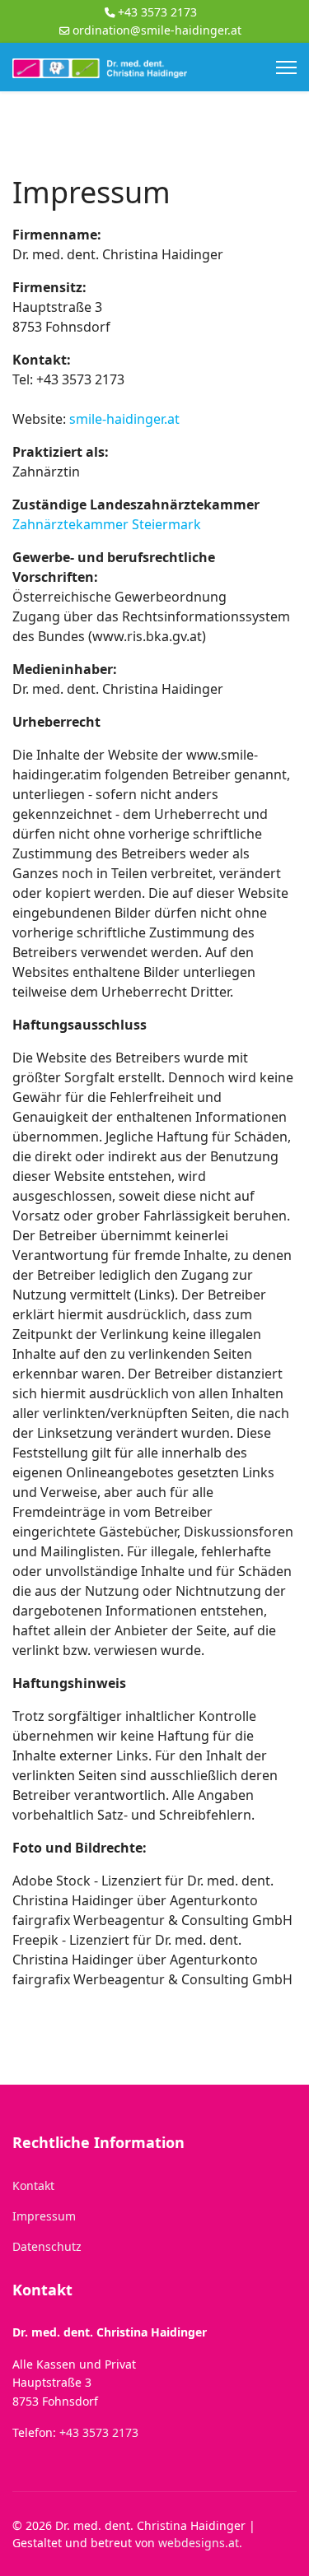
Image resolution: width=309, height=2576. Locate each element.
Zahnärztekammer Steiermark (107, 524)
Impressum (44, 2216)
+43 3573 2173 (157, 12)
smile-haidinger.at (124, 419)
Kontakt (33, 2185)
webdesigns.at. (200, 2543)
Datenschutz (47, 2246)
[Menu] (286, 67)
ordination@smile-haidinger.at (157, 30)
